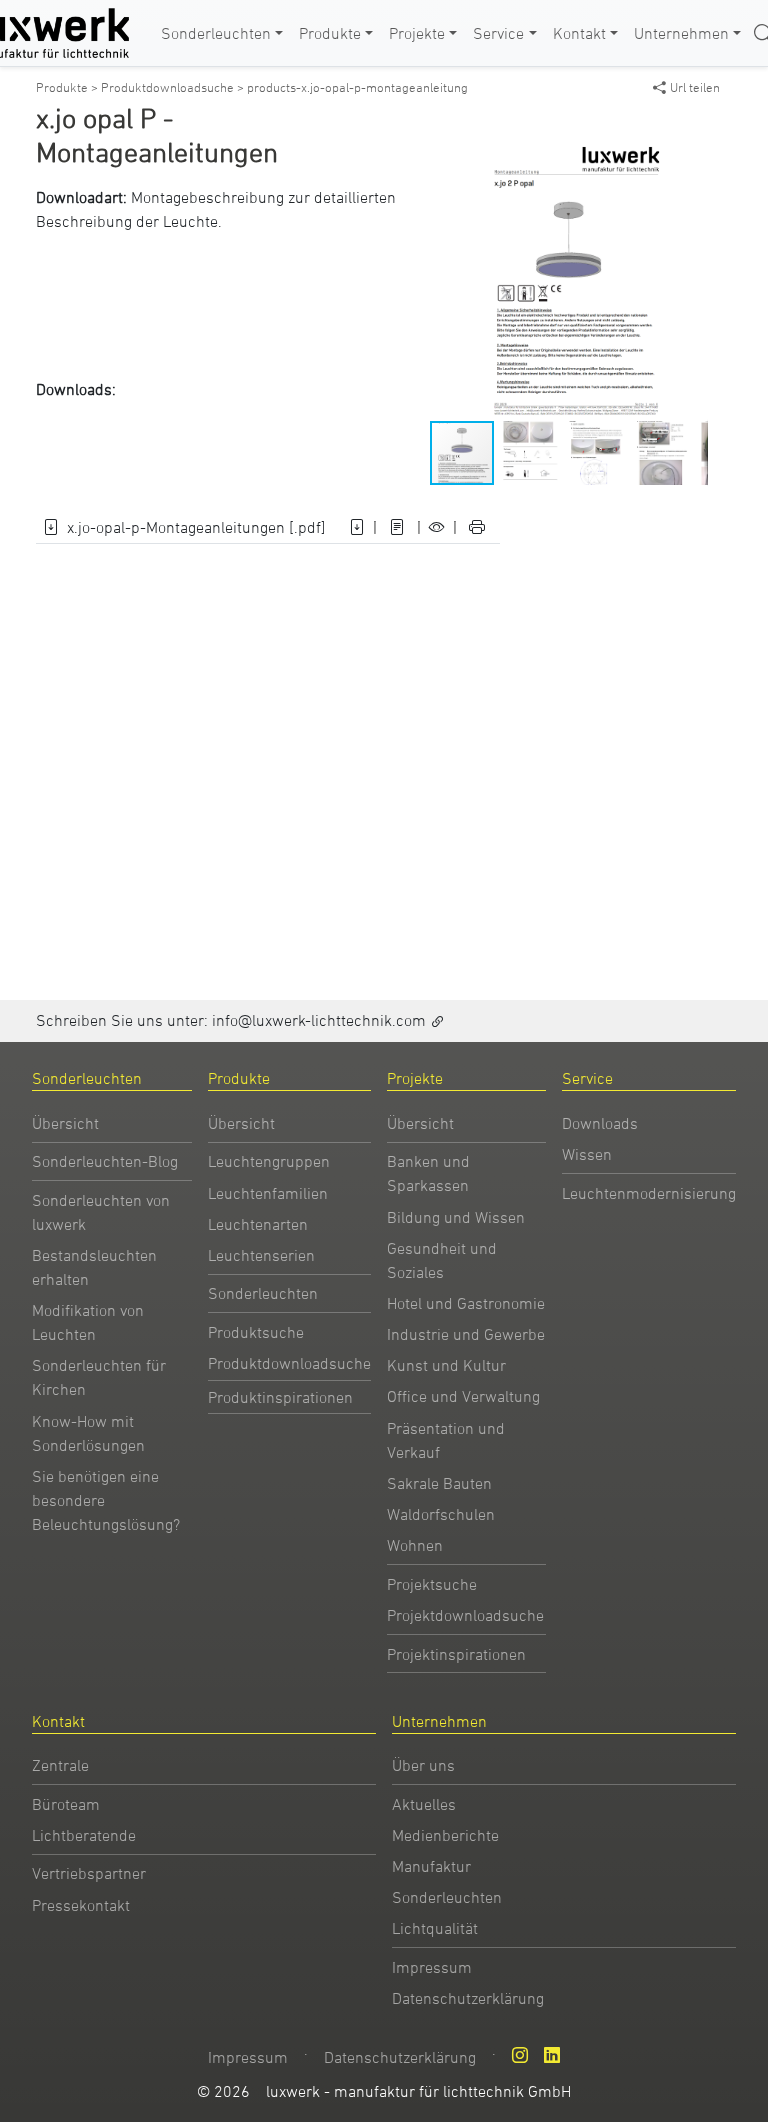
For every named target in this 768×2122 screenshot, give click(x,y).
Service (498, 33)
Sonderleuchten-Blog (105, 1161)
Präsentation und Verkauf (446, 1440)
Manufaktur (431, 1866)
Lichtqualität (435, 1928)
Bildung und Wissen (456, 1217)
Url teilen (695, 87)
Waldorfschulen (441, 1514)
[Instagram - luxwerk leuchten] (520, 2055)
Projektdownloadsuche (465, 1615)
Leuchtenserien (261, 1255)
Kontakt (579, 33)
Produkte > (68, 87)
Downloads (600, 1123)
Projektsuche (432, 1584)
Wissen (587, 1154)
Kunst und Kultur (446, 1365)
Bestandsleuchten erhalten (94, 1267)
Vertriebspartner (89, 1873)
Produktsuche (256, 1332)
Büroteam (66, 1804)
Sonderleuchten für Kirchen (99, 1377)
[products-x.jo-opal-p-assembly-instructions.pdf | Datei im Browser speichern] (357, 527)
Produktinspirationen (280, 1397)
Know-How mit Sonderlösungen (88, 1433)
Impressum (432, 1967)
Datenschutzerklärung (468, 1998)
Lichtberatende (84, 1835)
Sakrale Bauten (439, 1483)
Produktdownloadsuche (289, 1363)
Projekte (417, 33)
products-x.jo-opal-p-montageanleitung (357, 87)
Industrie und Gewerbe (466, 1334)
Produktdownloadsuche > (174, 87)
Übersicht (65, 1123)
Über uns (423, 1765)
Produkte (330, 33)
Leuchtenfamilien (268, 1193)
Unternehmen (681, 33)
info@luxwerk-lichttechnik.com (319, 1020)
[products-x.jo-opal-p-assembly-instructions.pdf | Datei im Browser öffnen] (397, 527)
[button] (690, 159)
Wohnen (415, 1545)
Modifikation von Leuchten (88, 1322)
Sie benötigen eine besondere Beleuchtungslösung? (106, 1500)
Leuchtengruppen (269, 1161)
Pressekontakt (81, 1905)
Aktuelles (424, 1804)
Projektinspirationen (456, 1654)
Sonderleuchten (216, 33)
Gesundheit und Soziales (442, 1260)
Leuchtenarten (258, 1224)
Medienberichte (445, 1835)
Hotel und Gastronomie (466, 1303)
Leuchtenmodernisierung (649, 1193)
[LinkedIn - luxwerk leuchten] (552, 2055)
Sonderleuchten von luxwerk (101, 1212)
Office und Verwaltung (463, 1396)
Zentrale (60, 1765)
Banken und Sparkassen (428, 1173)
